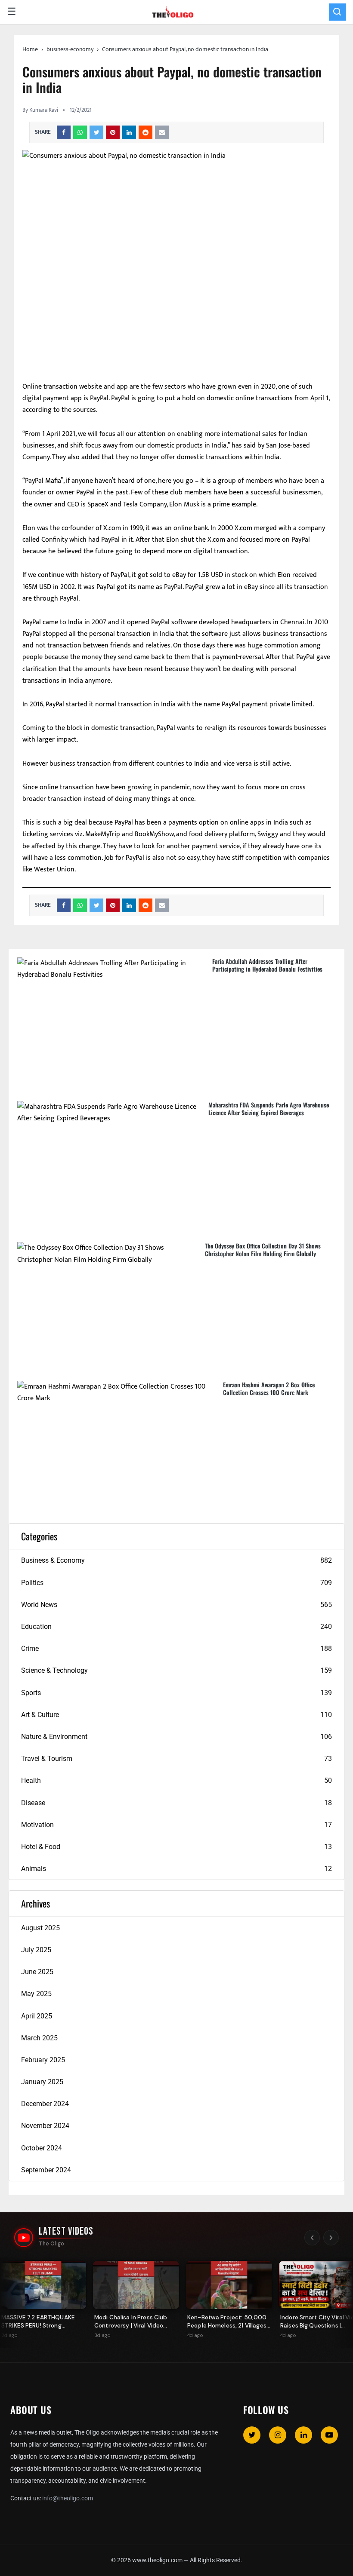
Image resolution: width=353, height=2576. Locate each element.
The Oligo (51, 2244)
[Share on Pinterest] (113, 132)
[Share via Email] (162, 132)
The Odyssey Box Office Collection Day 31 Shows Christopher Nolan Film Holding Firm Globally (263, 1250)
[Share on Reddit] (146, 132)
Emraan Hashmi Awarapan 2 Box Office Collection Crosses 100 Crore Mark (269, 1388)
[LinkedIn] (303, 2435)
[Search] (338, 12)
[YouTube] (329, 2435)
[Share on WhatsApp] (80, 132)
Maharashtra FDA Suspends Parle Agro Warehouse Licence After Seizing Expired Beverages (269, 1109)
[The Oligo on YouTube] (24, 2238)
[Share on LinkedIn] (129, 132)
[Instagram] (278, 2435)
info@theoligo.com (68, 2498)
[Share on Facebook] (64, 132)
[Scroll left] (312, 2238)
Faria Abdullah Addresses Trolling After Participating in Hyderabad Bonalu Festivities (267, 965)
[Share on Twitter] (96, 132)
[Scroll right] (331, 2238)
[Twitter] (252, 2435)
